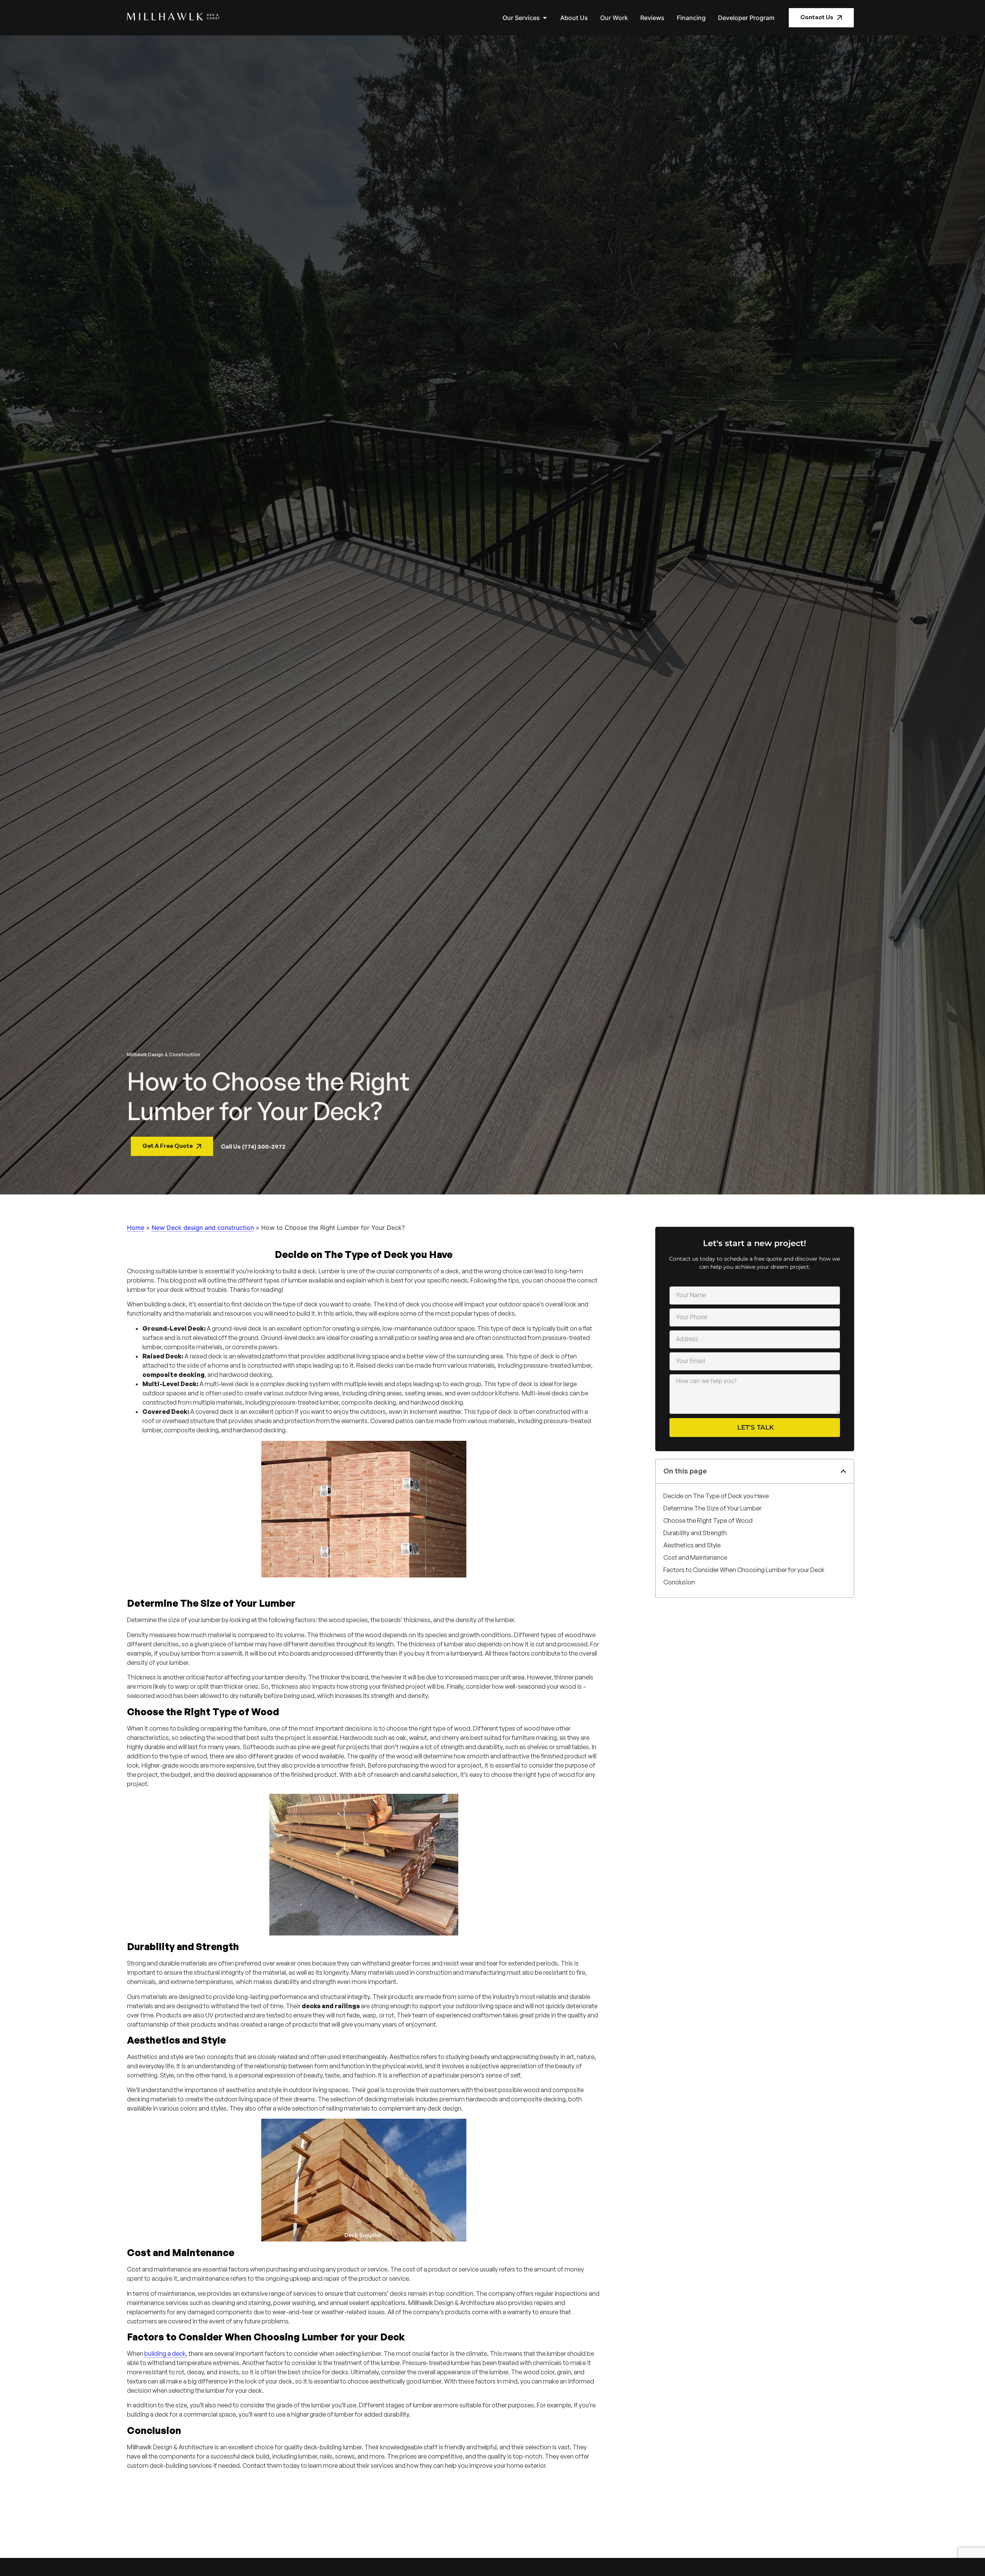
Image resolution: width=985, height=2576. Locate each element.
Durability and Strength (695, 1533)
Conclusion (679, 1582)
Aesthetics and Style (692, 1545)
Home (136, 1228)
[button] (843, 1471)
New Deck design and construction (203, 1228)
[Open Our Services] (545, 18)
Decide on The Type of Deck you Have (716, 1496)
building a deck (165, 2354)
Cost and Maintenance (695, 1557)
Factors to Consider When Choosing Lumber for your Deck (744, 1570)
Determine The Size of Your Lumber (712, 1508)
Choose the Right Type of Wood (708, 1521)
